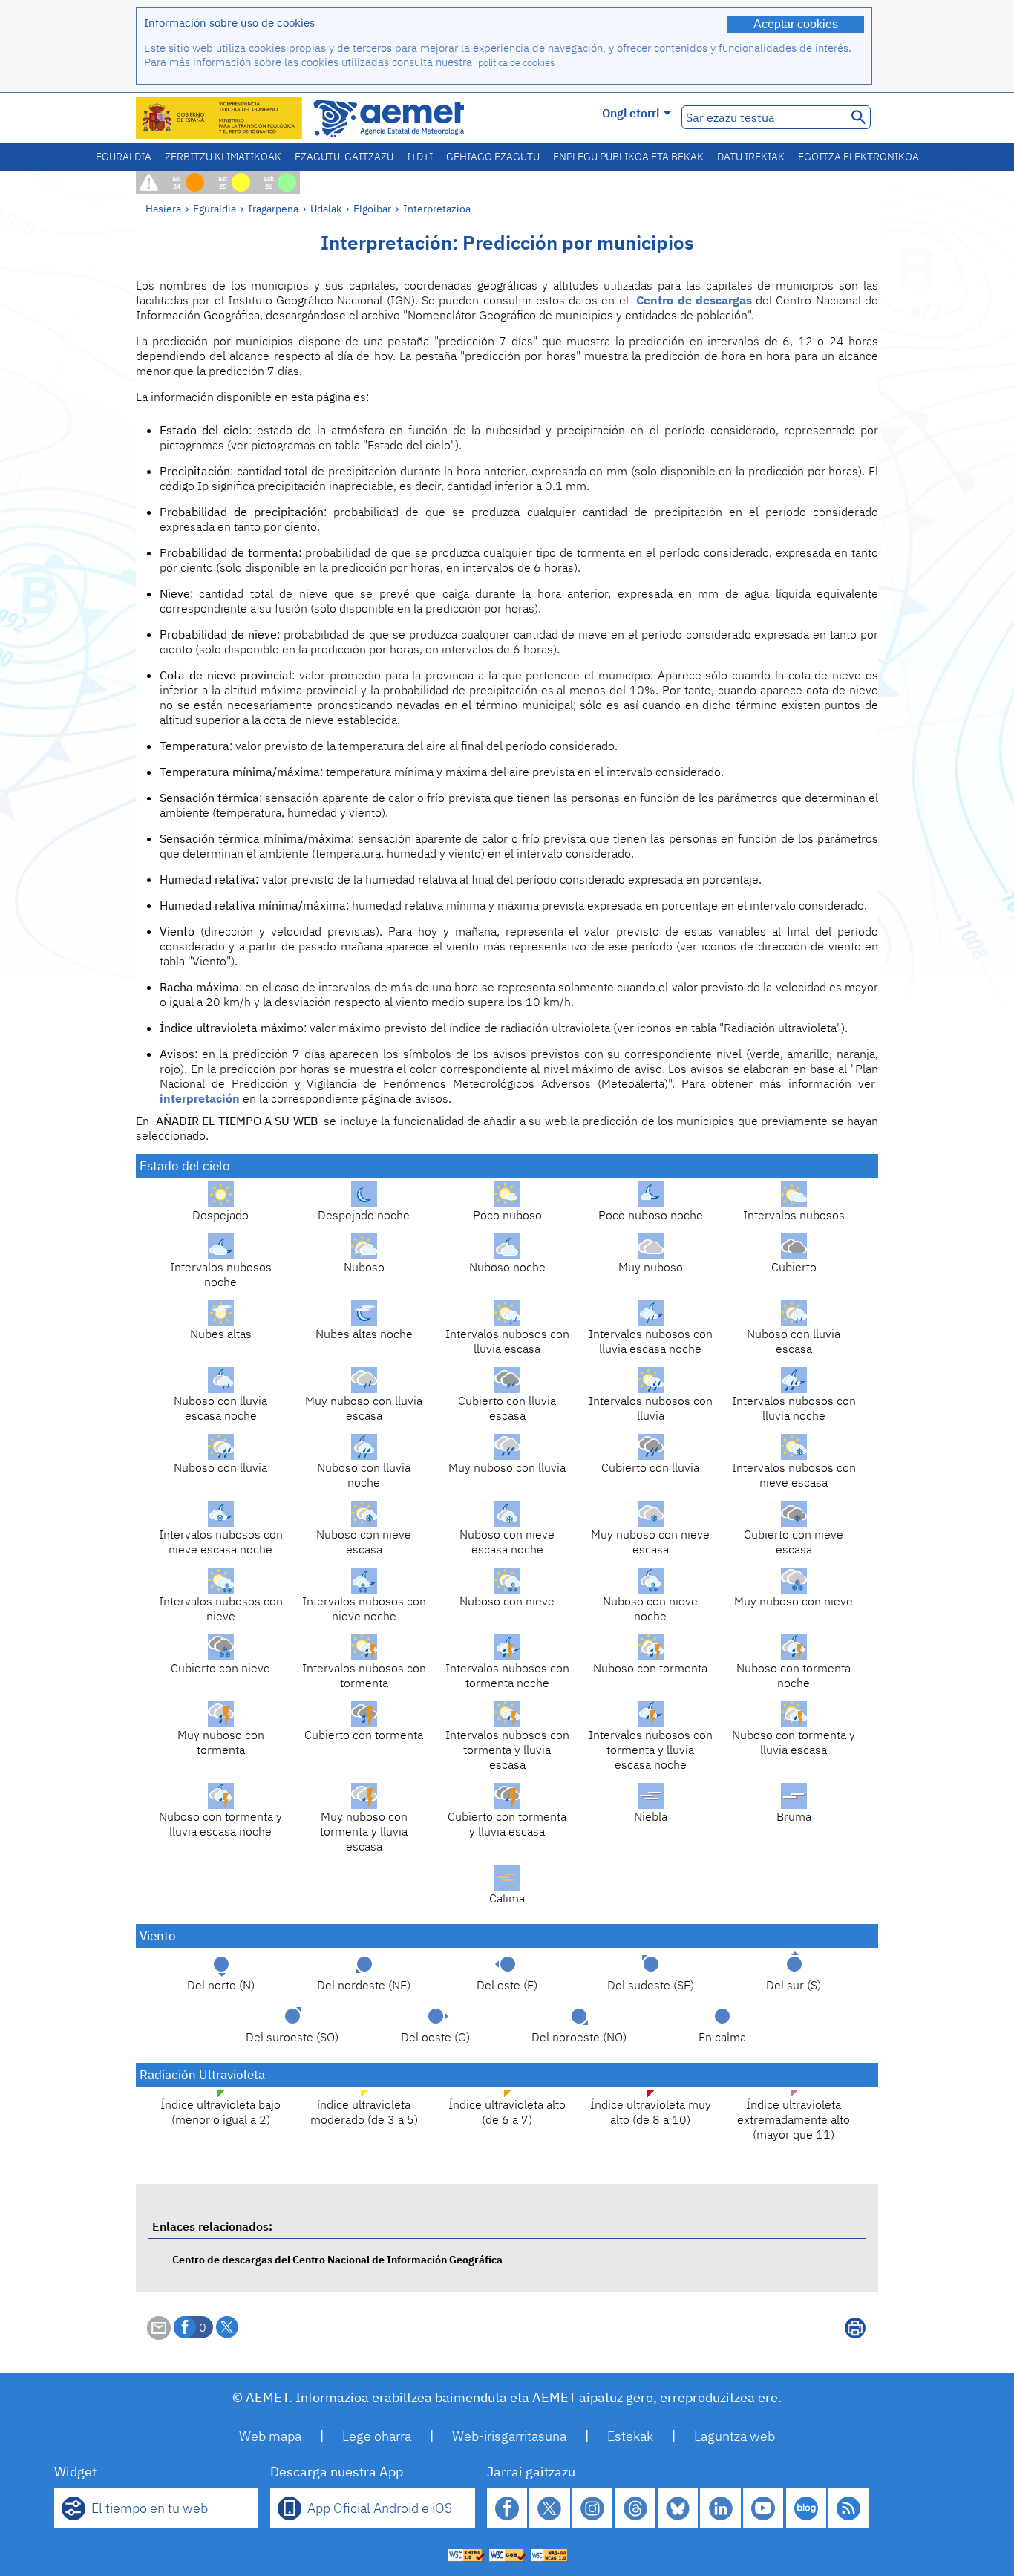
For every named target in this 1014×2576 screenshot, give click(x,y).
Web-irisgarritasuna (509, 2436)
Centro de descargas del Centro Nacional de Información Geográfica (337, 2259)
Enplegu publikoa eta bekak (628, 157)
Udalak (326, 208)
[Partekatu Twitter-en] (227, 2327)
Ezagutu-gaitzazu (344, 157)
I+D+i (420, 157)
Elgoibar (372, 208)
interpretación (200, 1098)
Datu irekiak (751, 157)
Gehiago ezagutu (493, 157)
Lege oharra (377, 2436)
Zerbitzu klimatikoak (223, 157)
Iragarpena (273, 208)
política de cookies (516, 63)
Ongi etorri (631, 113)
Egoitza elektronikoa (858, 157)
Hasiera (163, 208)
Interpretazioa (437, 208)
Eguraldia (124, 157)
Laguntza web (735, 2436)
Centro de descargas (694, 300)
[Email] (159, 2335)
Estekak (630, 2436)
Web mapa (270, 2436)
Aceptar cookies (796, 24)
